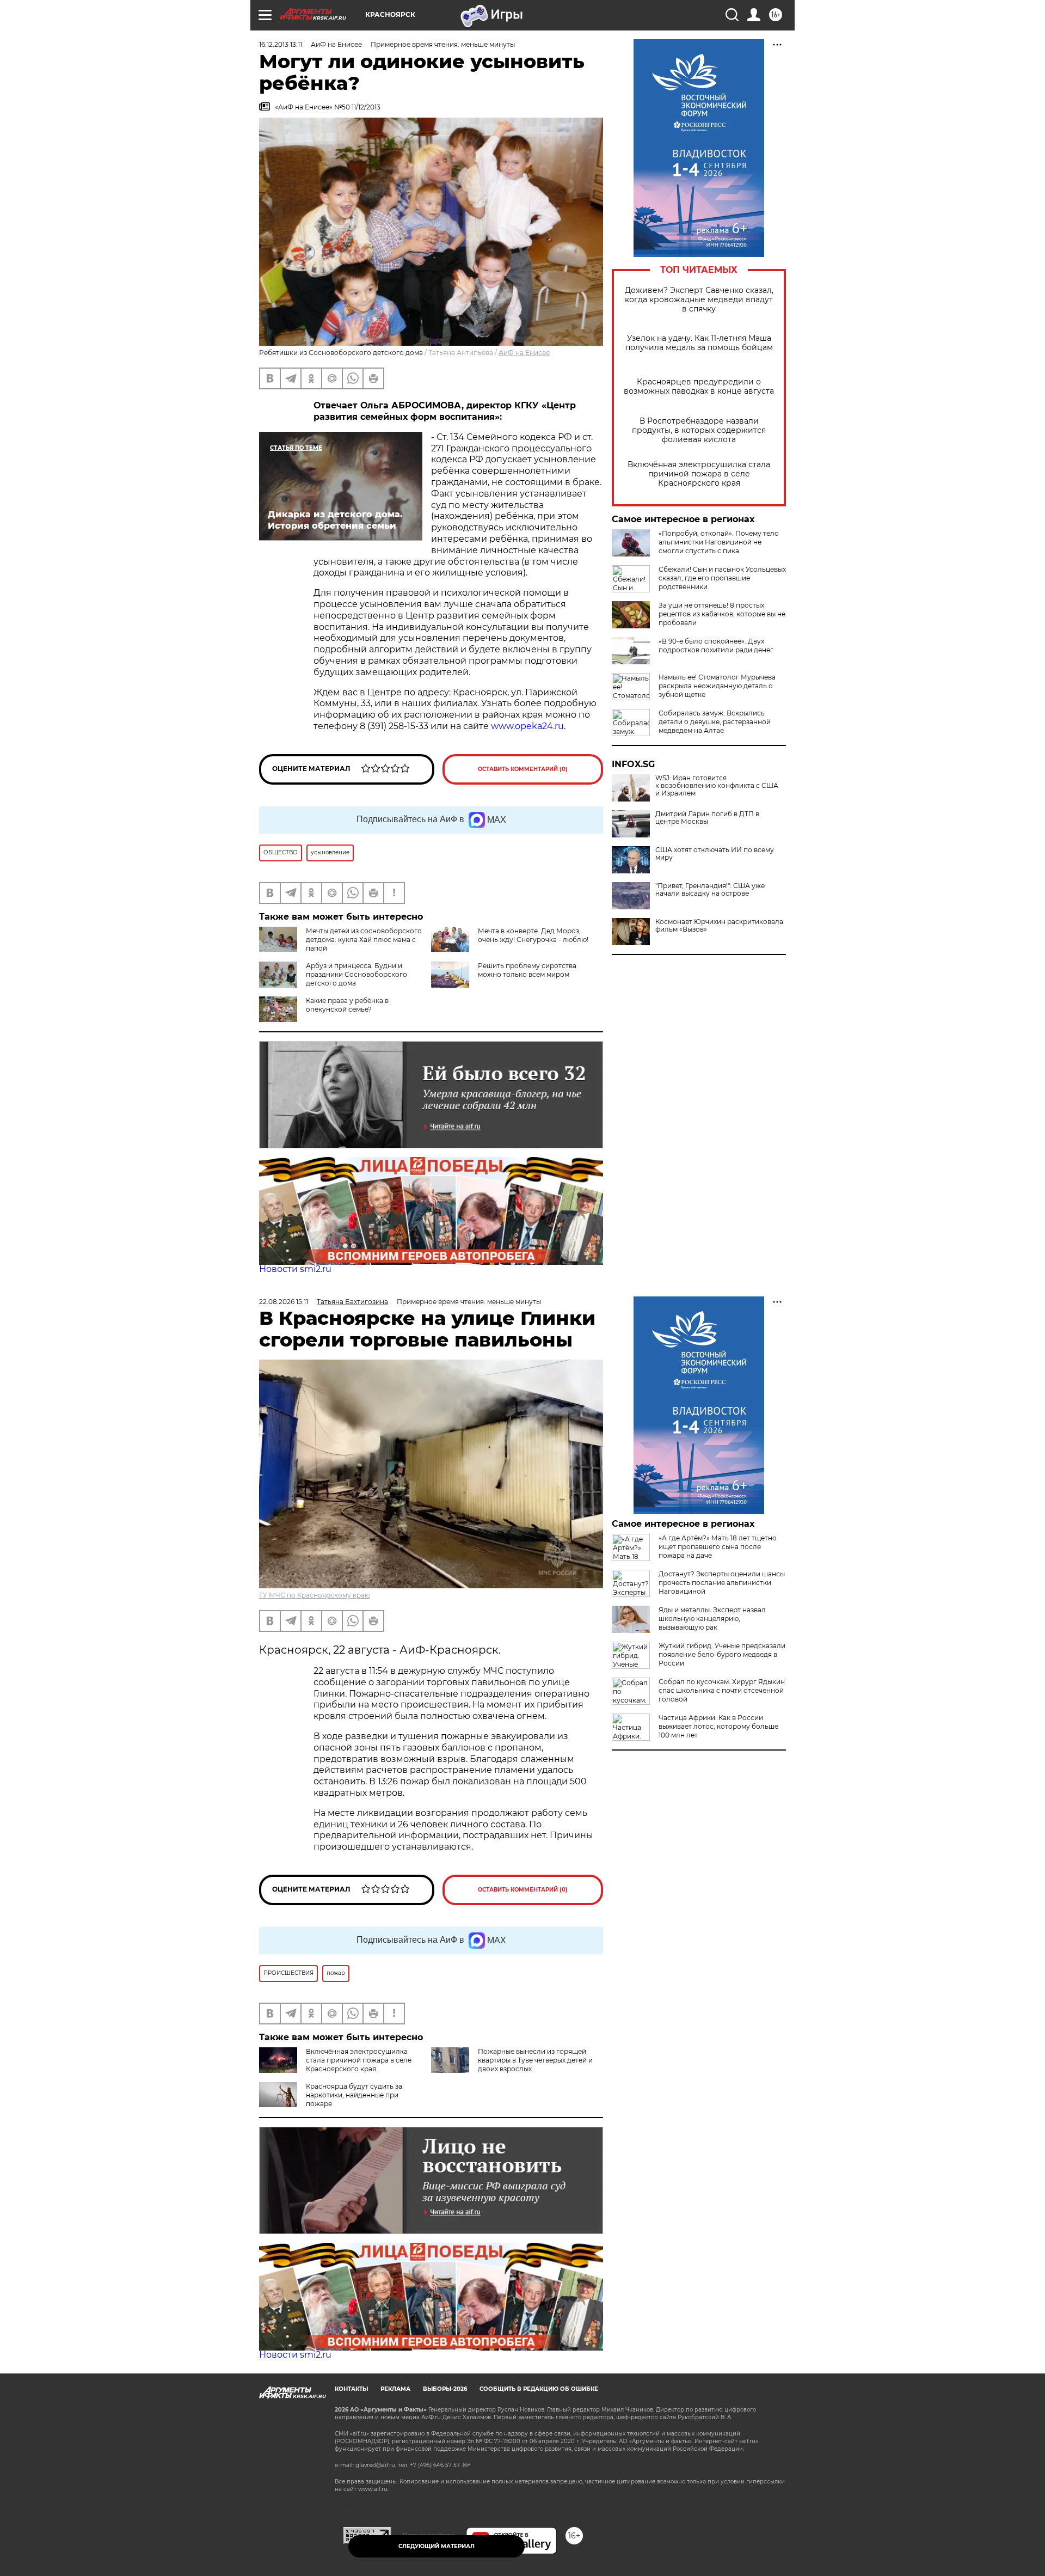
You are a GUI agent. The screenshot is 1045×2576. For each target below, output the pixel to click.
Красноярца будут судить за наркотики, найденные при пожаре (354, 2095)
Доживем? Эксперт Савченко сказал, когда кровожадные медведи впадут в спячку (699, 300)
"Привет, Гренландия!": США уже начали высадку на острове (710, 890)
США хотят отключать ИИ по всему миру (715, 854)
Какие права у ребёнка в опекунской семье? (347, 1005)
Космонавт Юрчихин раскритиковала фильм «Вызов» (719, 926)
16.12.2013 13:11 (281, 44)
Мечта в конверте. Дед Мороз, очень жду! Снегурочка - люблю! (533, 935)
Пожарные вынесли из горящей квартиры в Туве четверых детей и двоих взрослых (535, 2060)
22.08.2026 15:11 (284, 1302)
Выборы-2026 (445, 2389)
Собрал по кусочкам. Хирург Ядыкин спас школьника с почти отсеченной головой (722, 1690)
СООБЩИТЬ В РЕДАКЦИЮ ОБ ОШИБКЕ (539, 2389)
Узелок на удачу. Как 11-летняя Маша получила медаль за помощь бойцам (699, 343)
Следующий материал (437, 2546)
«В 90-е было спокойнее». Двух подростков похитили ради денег (716, 645)
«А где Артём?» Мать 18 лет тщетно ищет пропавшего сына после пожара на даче (718, 1547)
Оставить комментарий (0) (523, 769)
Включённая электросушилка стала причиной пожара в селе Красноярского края (699, 474)
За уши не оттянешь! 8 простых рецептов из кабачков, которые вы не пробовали (722, 614)
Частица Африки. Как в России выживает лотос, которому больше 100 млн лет (718, 1726)
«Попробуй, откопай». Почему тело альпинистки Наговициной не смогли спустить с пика (719, 542)
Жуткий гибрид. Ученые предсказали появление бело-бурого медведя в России (722, 1654)
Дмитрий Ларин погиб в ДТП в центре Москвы (707, 818)
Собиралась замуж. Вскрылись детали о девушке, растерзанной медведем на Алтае (715, 722)
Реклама (395, 2389)
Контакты (351, 2389)
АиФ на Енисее (524, 353)
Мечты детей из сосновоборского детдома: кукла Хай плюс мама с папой (364, 940)
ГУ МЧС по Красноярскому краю (315, 1595)
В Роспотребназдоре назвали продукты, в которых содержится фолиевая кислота (699, 430)
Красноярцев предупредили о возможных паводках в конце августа (699, 387)
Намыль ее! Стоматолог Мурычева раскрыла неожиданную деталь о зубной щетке (717, 686)
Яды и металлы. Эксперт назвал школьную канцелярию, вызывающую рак (712, 1619)
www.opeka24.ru (527, 726)
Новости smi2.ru (295, 1269)
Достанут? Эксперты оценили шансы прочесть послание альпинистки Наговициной (722, 1583)
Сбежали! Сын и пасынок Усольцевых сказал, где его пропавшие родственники (722, 578)
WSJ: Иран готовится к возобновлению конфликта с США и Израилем (717, 786)
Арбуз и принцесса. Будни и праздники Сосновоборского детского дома (356, 974)
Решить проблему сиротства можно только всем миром (527, 970)
